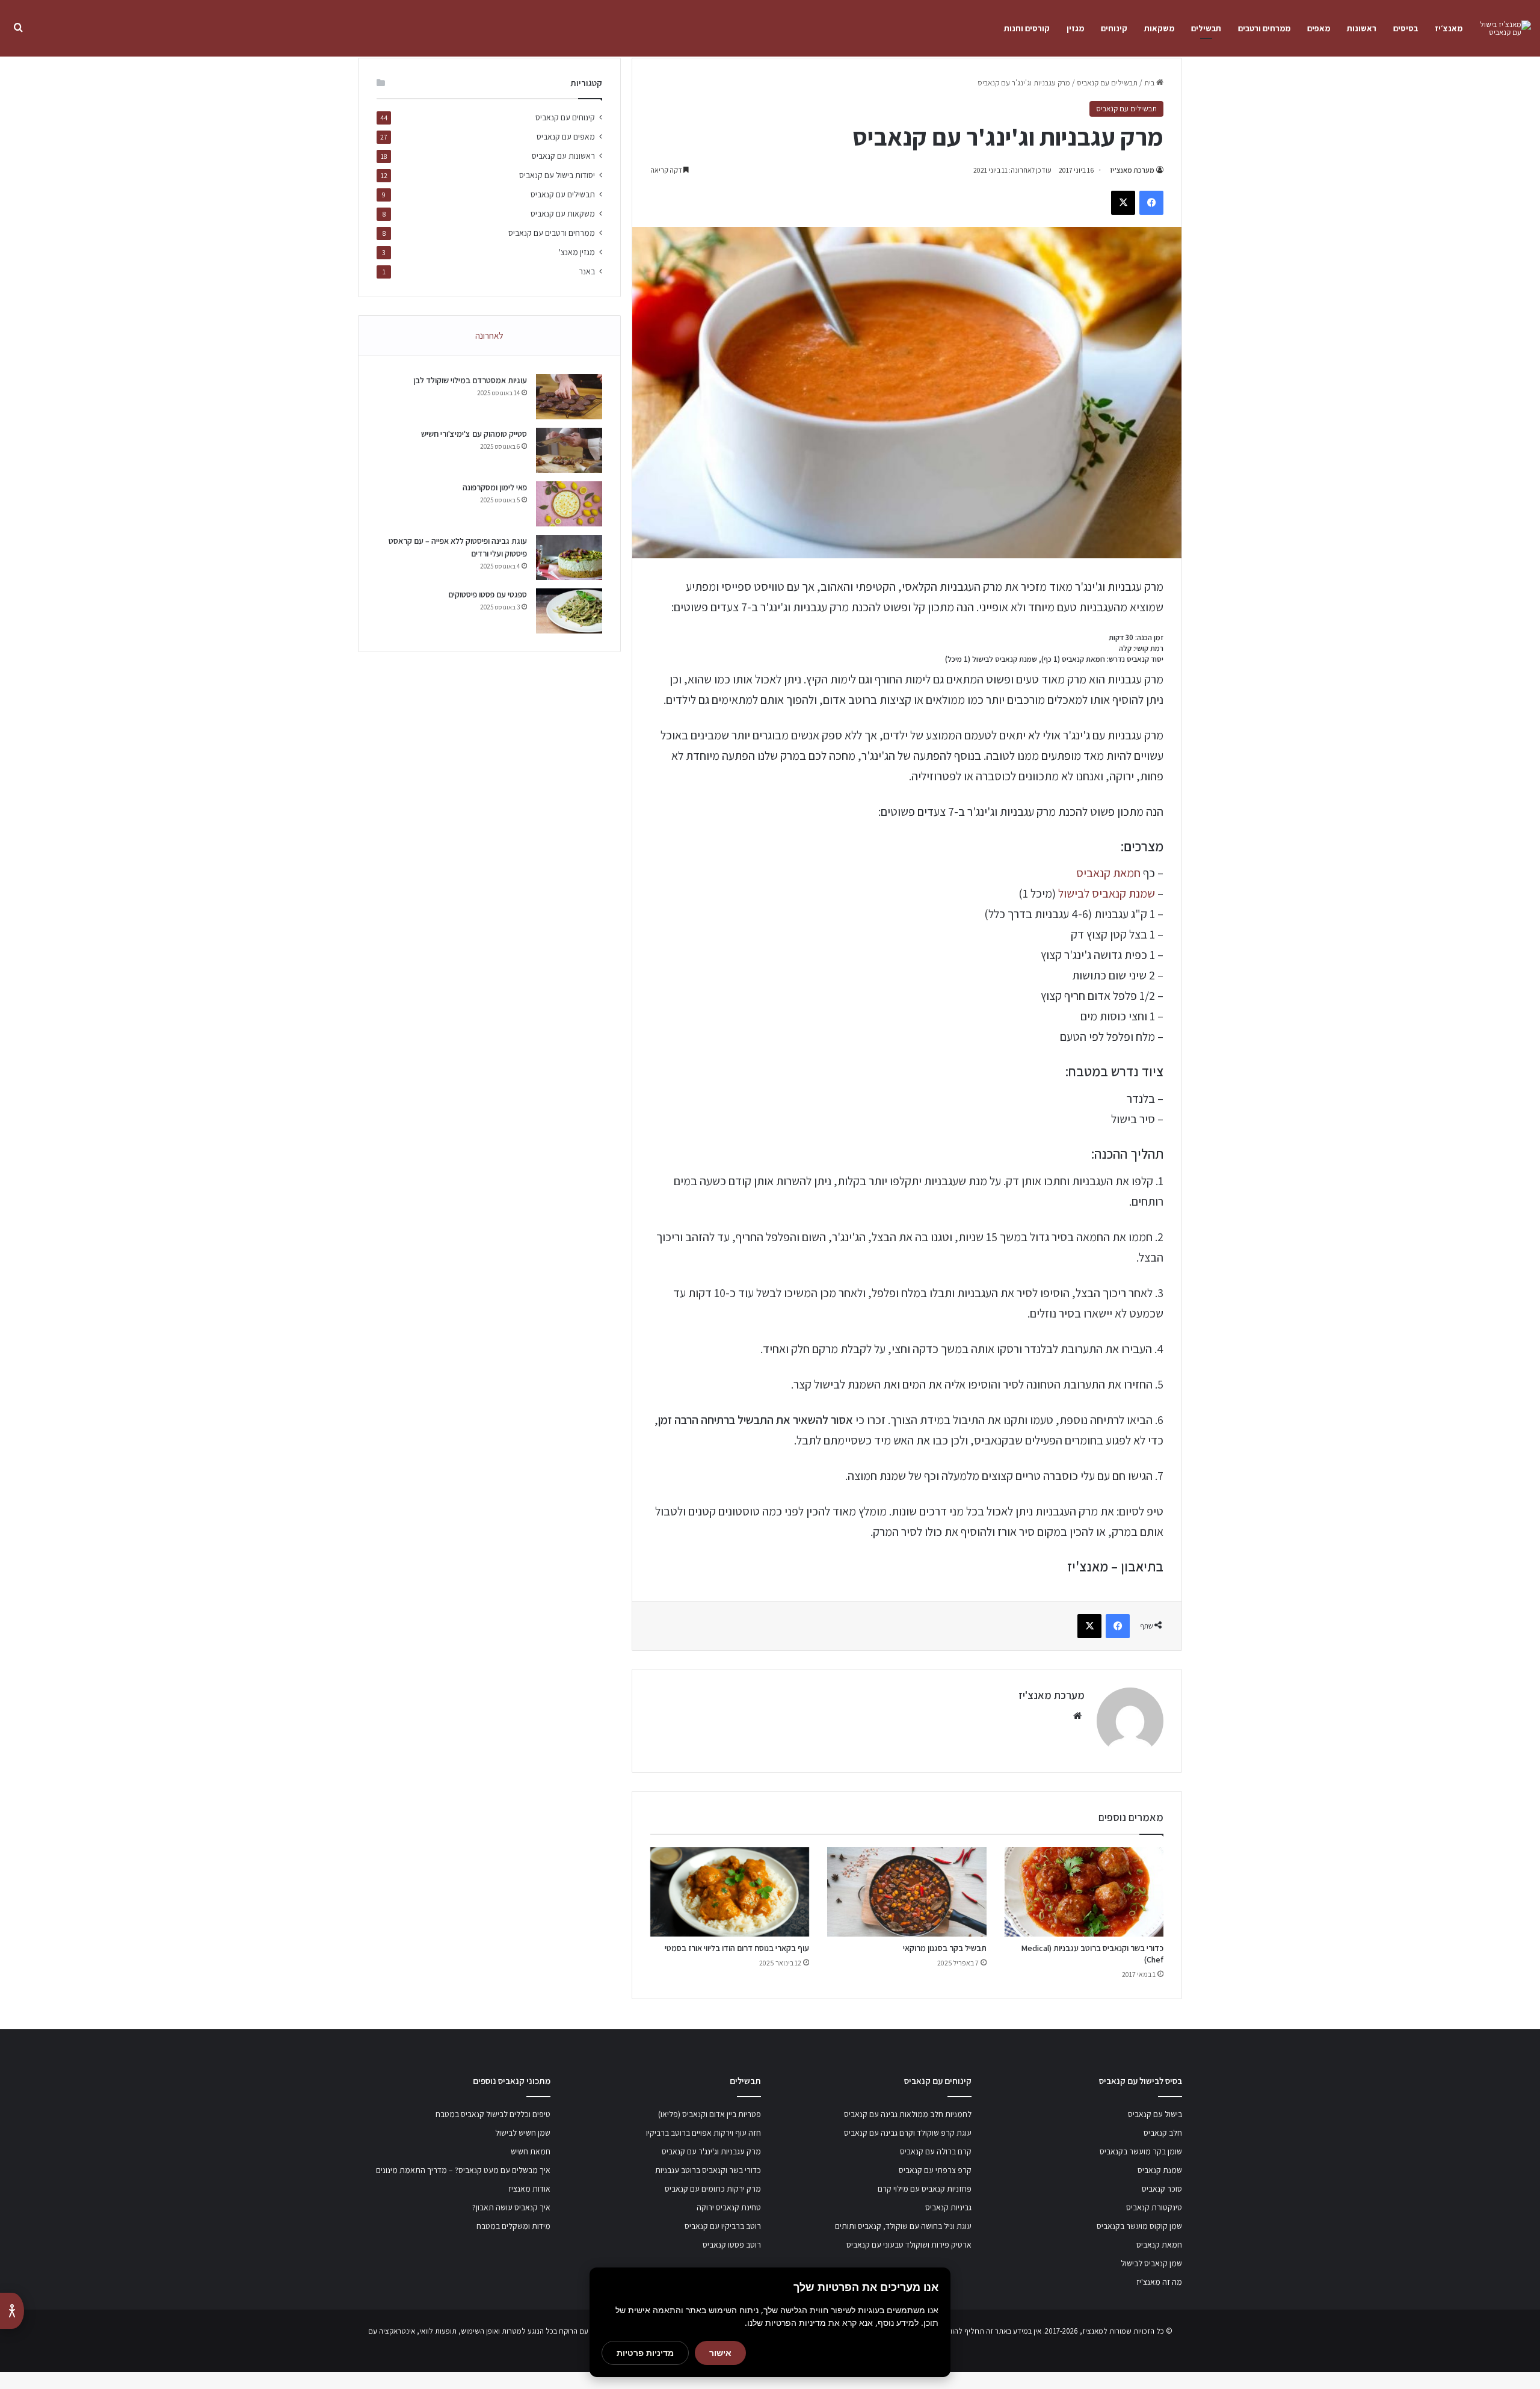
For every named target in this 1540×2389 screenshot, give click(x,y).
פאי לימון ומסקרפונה (495, 487)
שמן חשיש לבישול (523, 2133)
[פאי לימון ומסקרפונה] (569, 504)
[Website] (1077, 1716)
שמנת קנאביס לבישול (1107, 893)
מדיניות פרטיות (645, 2353)
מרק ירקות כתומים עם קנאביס (713, 2189)
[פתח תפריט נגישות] (12, 2311)
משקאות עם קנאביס (563, 214)
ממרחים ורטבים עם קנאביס (552, 233)
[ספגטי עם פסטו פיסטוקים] (569, 611)
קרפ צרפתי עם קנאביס (935, 2170)
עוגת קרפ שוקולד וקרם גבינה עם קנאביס (908, 2133)
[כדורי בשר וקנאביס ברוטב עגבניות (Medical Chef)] (1084, 1892)
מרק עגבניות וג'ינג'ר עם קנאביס (711, 2151)
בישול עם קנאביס (1155, 2114)
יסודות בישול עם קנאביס (557, 175)
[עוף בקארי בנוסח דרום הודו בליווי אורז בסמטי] (730, 1892)
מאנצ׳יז (1449, 28)
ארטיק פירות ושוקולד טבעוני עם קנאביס (909, 2245)
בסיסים (1406, 28)
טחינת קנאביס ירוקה (729, 2207)
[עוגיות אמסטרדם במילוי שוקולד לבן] (569, 397)
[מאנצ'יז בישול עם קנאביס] (1501, 28)
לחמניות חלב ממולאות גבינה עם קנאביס (908, 2114)
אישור (720, 2353)
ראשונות (1362, 28)
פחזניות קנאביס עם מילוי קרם (925, 2189)
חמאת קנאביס (1108, 873)
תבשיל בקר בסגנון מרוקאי (945, 1948)
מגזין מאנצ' (577, 252)
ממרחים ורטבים (1264, 28)
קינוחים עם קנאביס (565, 117)
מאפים (1319, 28)
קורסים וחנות (1027, 28)
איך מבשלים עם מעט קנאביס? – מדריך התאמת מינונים (463, 2170)
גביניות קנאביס (948, 2207)
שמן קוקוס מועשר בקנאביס (1139, 2226)
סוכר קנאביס (1162, 2189)
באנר (587, 271)
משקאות (1159, 28)
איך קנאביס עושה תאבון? (511, 2207)
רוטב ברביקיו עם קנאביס (723, 2226)
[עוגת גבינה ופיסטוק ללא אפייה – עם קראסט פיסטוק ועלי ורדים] (569, 557)
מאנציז (1093, 2331)
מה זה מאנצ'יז (1159, 2282)
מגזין (1075, 28)
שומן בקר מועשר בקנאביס (1141, 2151)
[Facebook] (1151, 203)
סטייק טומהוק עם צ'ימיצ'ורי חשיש (474, 434)
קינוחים (1114, 28)
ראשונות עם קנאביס (563, 156)
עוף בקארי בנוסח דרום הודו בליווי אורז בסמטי (737, 1948)
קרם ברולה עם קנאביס (936, 2151)
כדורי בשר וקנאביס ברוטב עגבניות (708, 2170)
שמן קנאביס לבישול (1151, 2263)
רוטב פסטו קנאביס (732, 2245)
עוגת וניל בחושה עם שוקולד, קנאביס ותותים (903, 2226)
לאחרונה (489, 335)
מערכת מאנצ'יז (1132, 170)
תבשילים (1206, 28)
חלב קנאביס (1163, 2133)
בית (1150, 83)
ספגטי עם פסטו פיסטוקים (488, 594)
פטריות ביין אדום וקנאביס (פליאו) (710, 2114)
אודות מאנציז (529, 2189)
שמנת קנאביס (1160, 2170)
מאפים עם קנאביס (566, 137)
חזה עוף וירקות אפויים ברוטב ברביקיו (704, 2133)
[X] (1123, 203)
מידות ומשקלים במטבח (513, 2226)
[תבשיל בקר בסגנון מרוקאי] (907, 1892)
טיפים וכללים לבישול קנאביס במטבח (493, 2114)
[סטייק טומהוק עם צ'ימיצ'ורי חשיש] (569, 450)
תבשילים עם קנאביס (1107, 83)
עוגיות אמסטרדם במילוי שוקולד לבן (470, 380)
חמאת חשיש (531, 2151)
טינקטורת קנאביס (1154, 2207)
